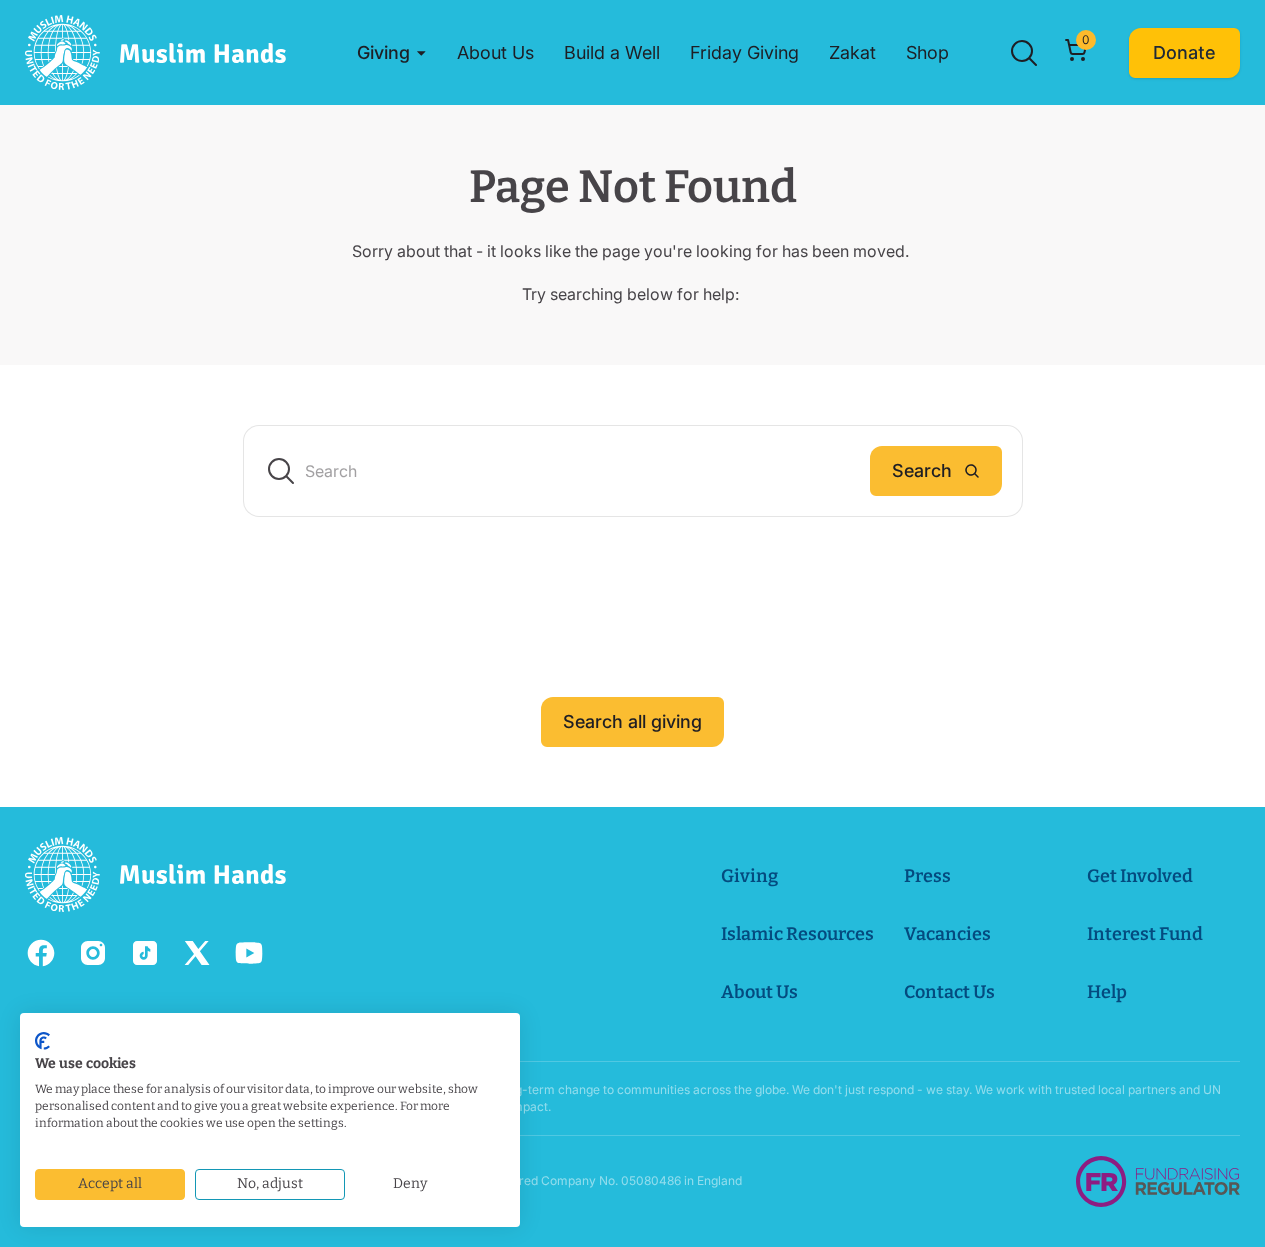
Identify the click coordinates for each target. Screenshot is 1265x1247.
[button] (392, 53)
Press (927, 876)
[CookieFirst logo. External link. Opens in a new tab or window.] (42, 1041)
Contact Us (949, 992)
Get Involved (1140, 876)
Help (1107, 992)
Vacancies (947, 934)
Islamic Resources (797, 934)
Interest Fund (1145, 934)
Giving (749, 876)
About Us (759, 992)
